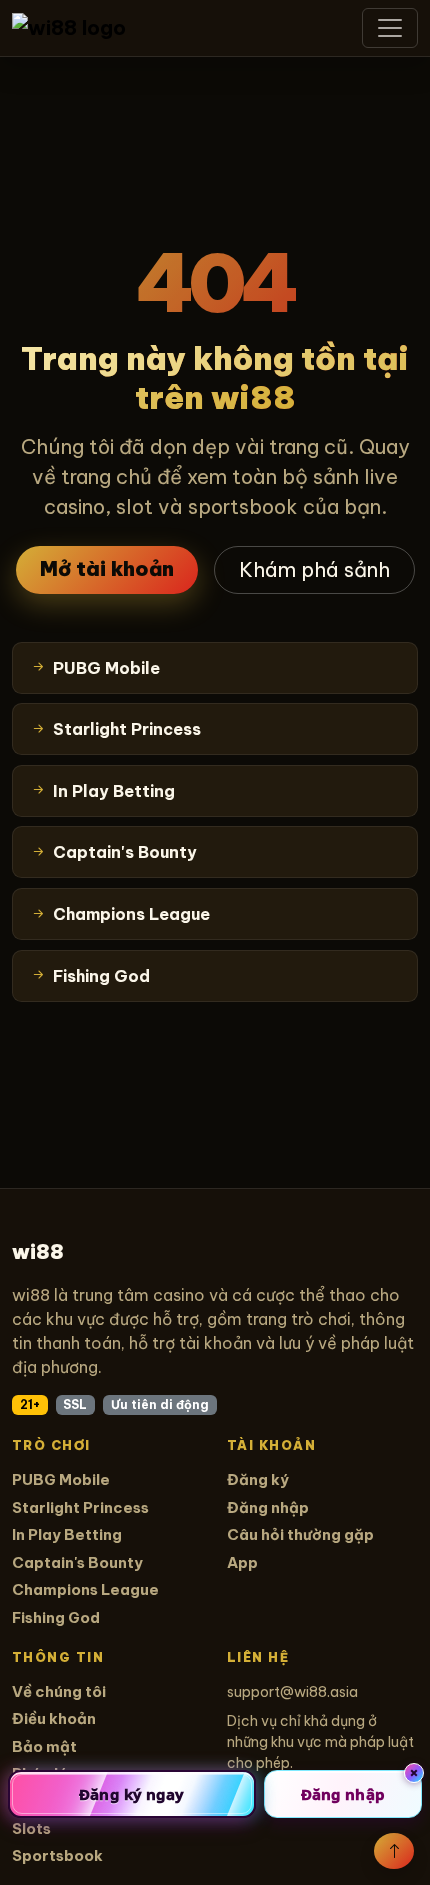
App (242, 1562)
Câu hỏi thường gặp (300, 1534)
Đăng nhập (268, 1507)
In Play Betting (67, 1534)
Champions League (85, 1589)
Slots (31, 1828)
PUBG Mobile (61, 1479)
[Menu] (390, 28)
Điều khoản (54, 1718)
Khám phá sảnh (314, 569)
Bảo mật (44, 1746)
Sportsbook (57, 1855)
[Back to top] (394, 1851)
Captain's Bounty (77, 1562)
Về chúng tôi (59, 1691)
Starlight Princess (80, 1507)
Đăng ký (258, 1479)
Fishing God (56, 1617)
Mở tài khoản (107, 568)
